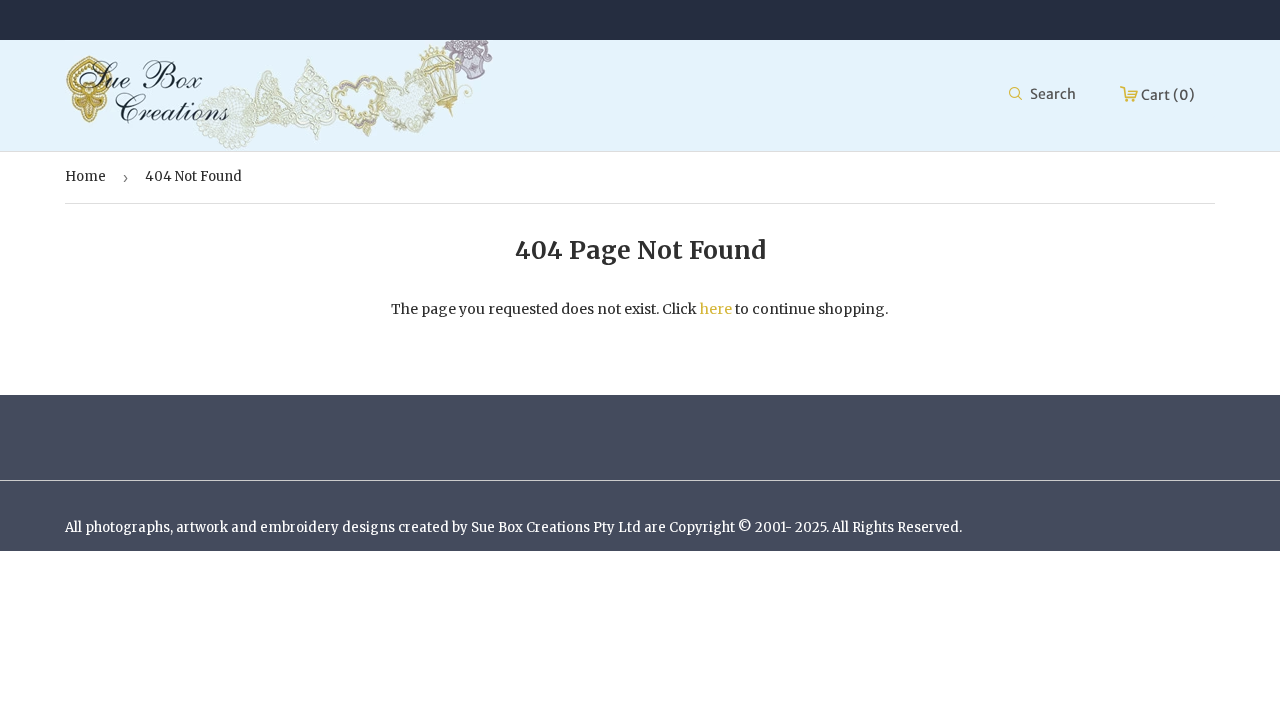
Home (85, 176)
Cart (1166, 95)
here (716, 309)
